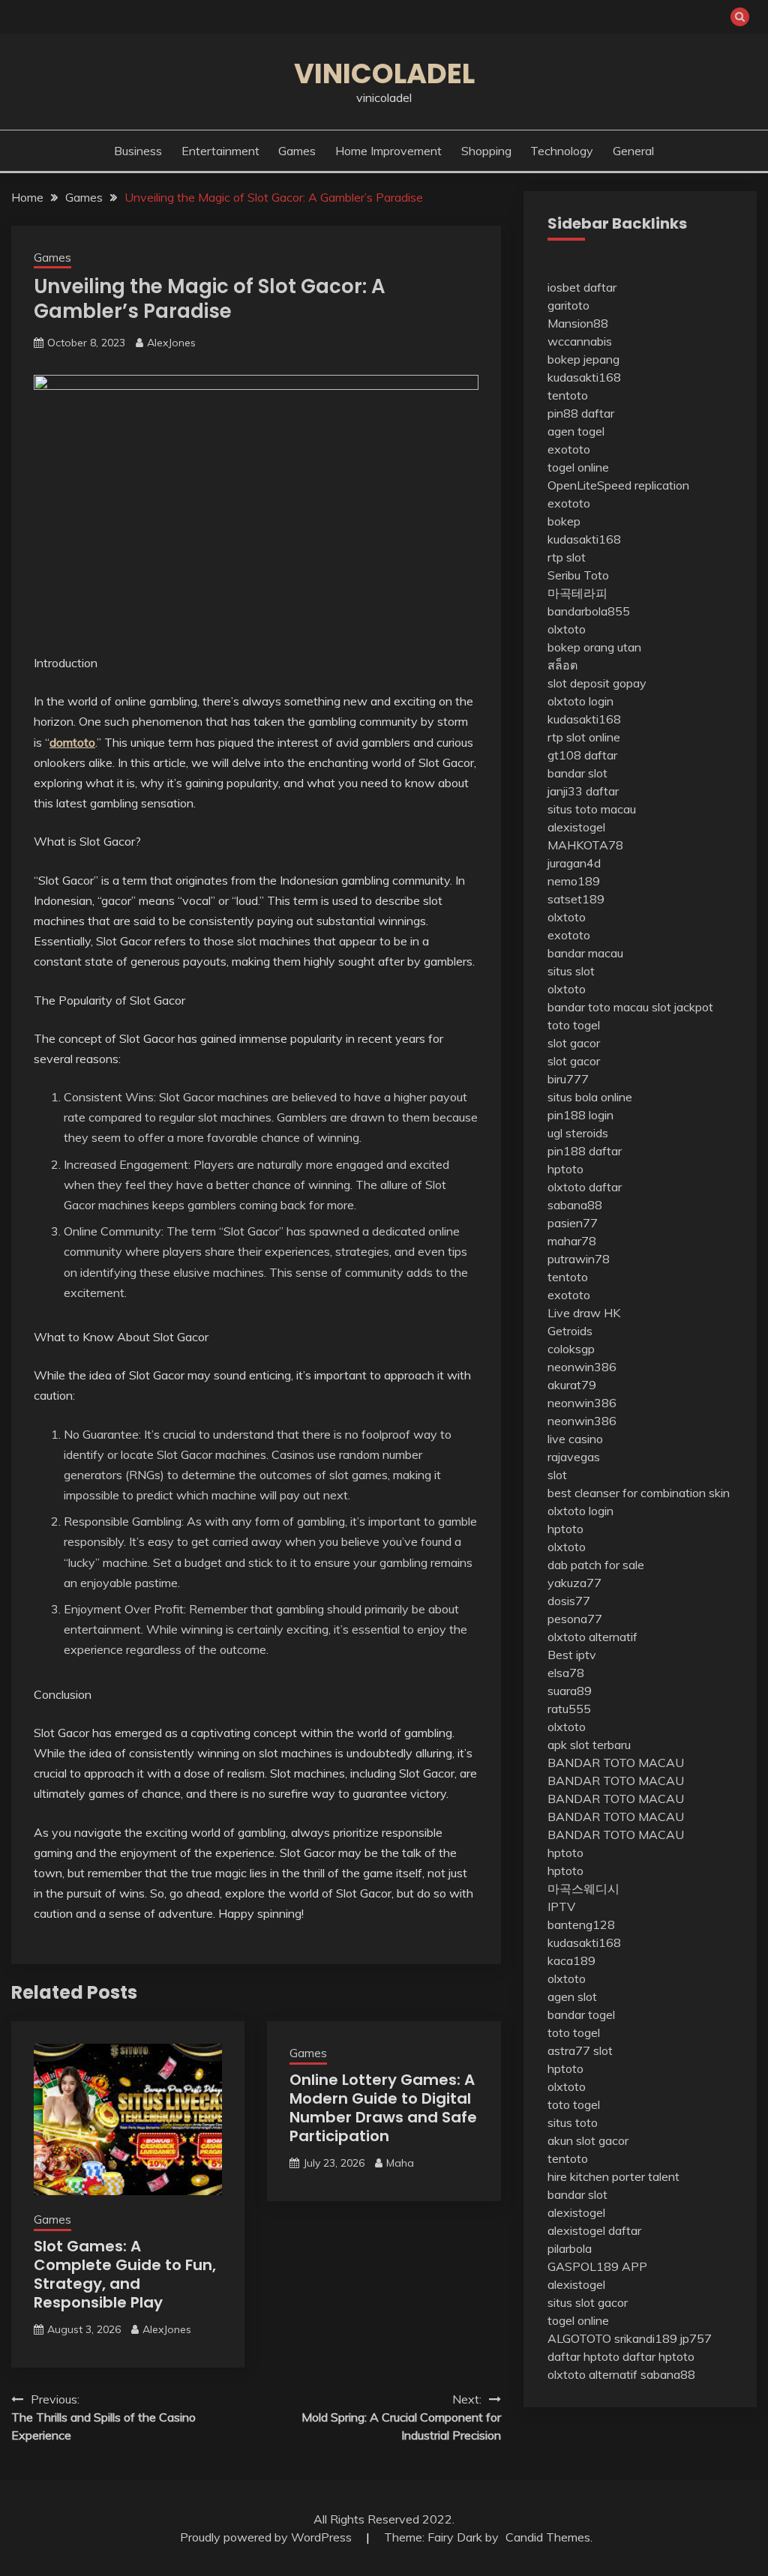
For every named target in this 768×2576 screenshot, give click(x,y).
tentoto (568, 395)
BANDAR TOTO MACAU (616, 1763)
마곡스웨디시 (583, 1889)
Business (138, 151)
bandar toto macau (598, 1007)
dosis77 (569, 1601)
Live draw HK (584, 1313)
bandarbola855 (589, 611)
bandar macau (585, 953)
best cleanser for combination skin (639, 1493)
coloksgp (571, 1349)
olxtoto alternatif (592, 1637)
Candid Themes (548, 2537)
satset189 (576, 899)
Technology (562, 151)
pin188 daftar (585, 1151)
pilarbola (570, 2248)
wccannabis (580, 341)
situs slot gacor (588, 2302)
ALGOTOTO (579, 2338)
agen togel (576, 431)
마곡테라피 (577, 593)
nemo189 (574, 881)
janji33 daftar (583, 791)
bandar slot (577, 773)
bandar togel (581, 2014)
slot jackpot (682, 1007)
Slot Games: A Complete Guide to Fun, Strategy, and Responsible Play (125, 2274)
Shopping (486, 151)
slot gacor (574, 1043)
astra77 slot (580, 2050)
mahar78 (572, 1241)
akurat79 (572, 1385)
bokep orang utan (594, 647)
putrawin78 (579, 1259)
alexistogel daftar (594, 2230)
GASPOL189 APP (597, 2266)
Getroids (570, 1331)
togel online (578, 467)
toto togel (574, 1025)
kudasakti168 (584, 377)
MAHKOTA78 (585, 845)
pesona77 (575, 1619)
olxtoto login (580, 701)
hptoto (565, 1169)
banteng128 (581, 1925)
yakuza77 (574, 1583)
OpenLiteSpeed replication (618, 485)
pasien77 (573, 1223)
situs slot (571, 971)
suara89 (570, 1691)
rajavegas (574, 1457)
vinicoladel (384, 73)
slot (557, 1475)
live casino (575, 1439)
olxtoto (567, 629)
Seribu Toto (578, 575)
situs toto (573, 2122)
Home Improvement (388, 151)
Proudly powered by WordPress (267, 2537)
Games (297, 151)
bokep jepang (583, 359)
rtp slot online (584, 737)
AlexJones (171, 343)
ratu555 (569, 1709)
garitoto (568, 305)
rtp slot (567, 557)
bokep (564, 521)
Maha (400, 2163)
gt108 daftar (582, 755)
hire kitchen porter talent (613, 2176)
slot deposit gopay (597, 683)
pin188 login (580, 1115)
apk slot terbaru (589, 1745)
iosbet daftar (582, 287)
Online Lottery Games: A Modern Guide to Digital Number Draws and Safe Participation (383, 2108)
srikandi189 (646, 2338)
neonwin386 (582, 1367)
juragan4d (574, 863)
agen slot (572, 1996)
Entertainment (220, 151)
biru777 (568, 1079)
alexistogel (576, 827)
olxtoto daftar (585, 1187)
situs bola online (590, 1097)
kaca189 (571, 1960)
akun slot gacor (588, 2140)
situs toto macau (592, 809)
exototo (569, 449)
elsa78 (566, 1673)
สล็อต (562, 665)
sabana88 (575, 1205)
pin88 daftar (581, 413)
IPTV (561, 1907)
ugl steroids (578, 1133)
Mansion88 (578, 323)
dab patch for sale (596, 1565)
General (633, 151)
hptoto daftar (619, 2356)
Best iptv (572, 1655)
